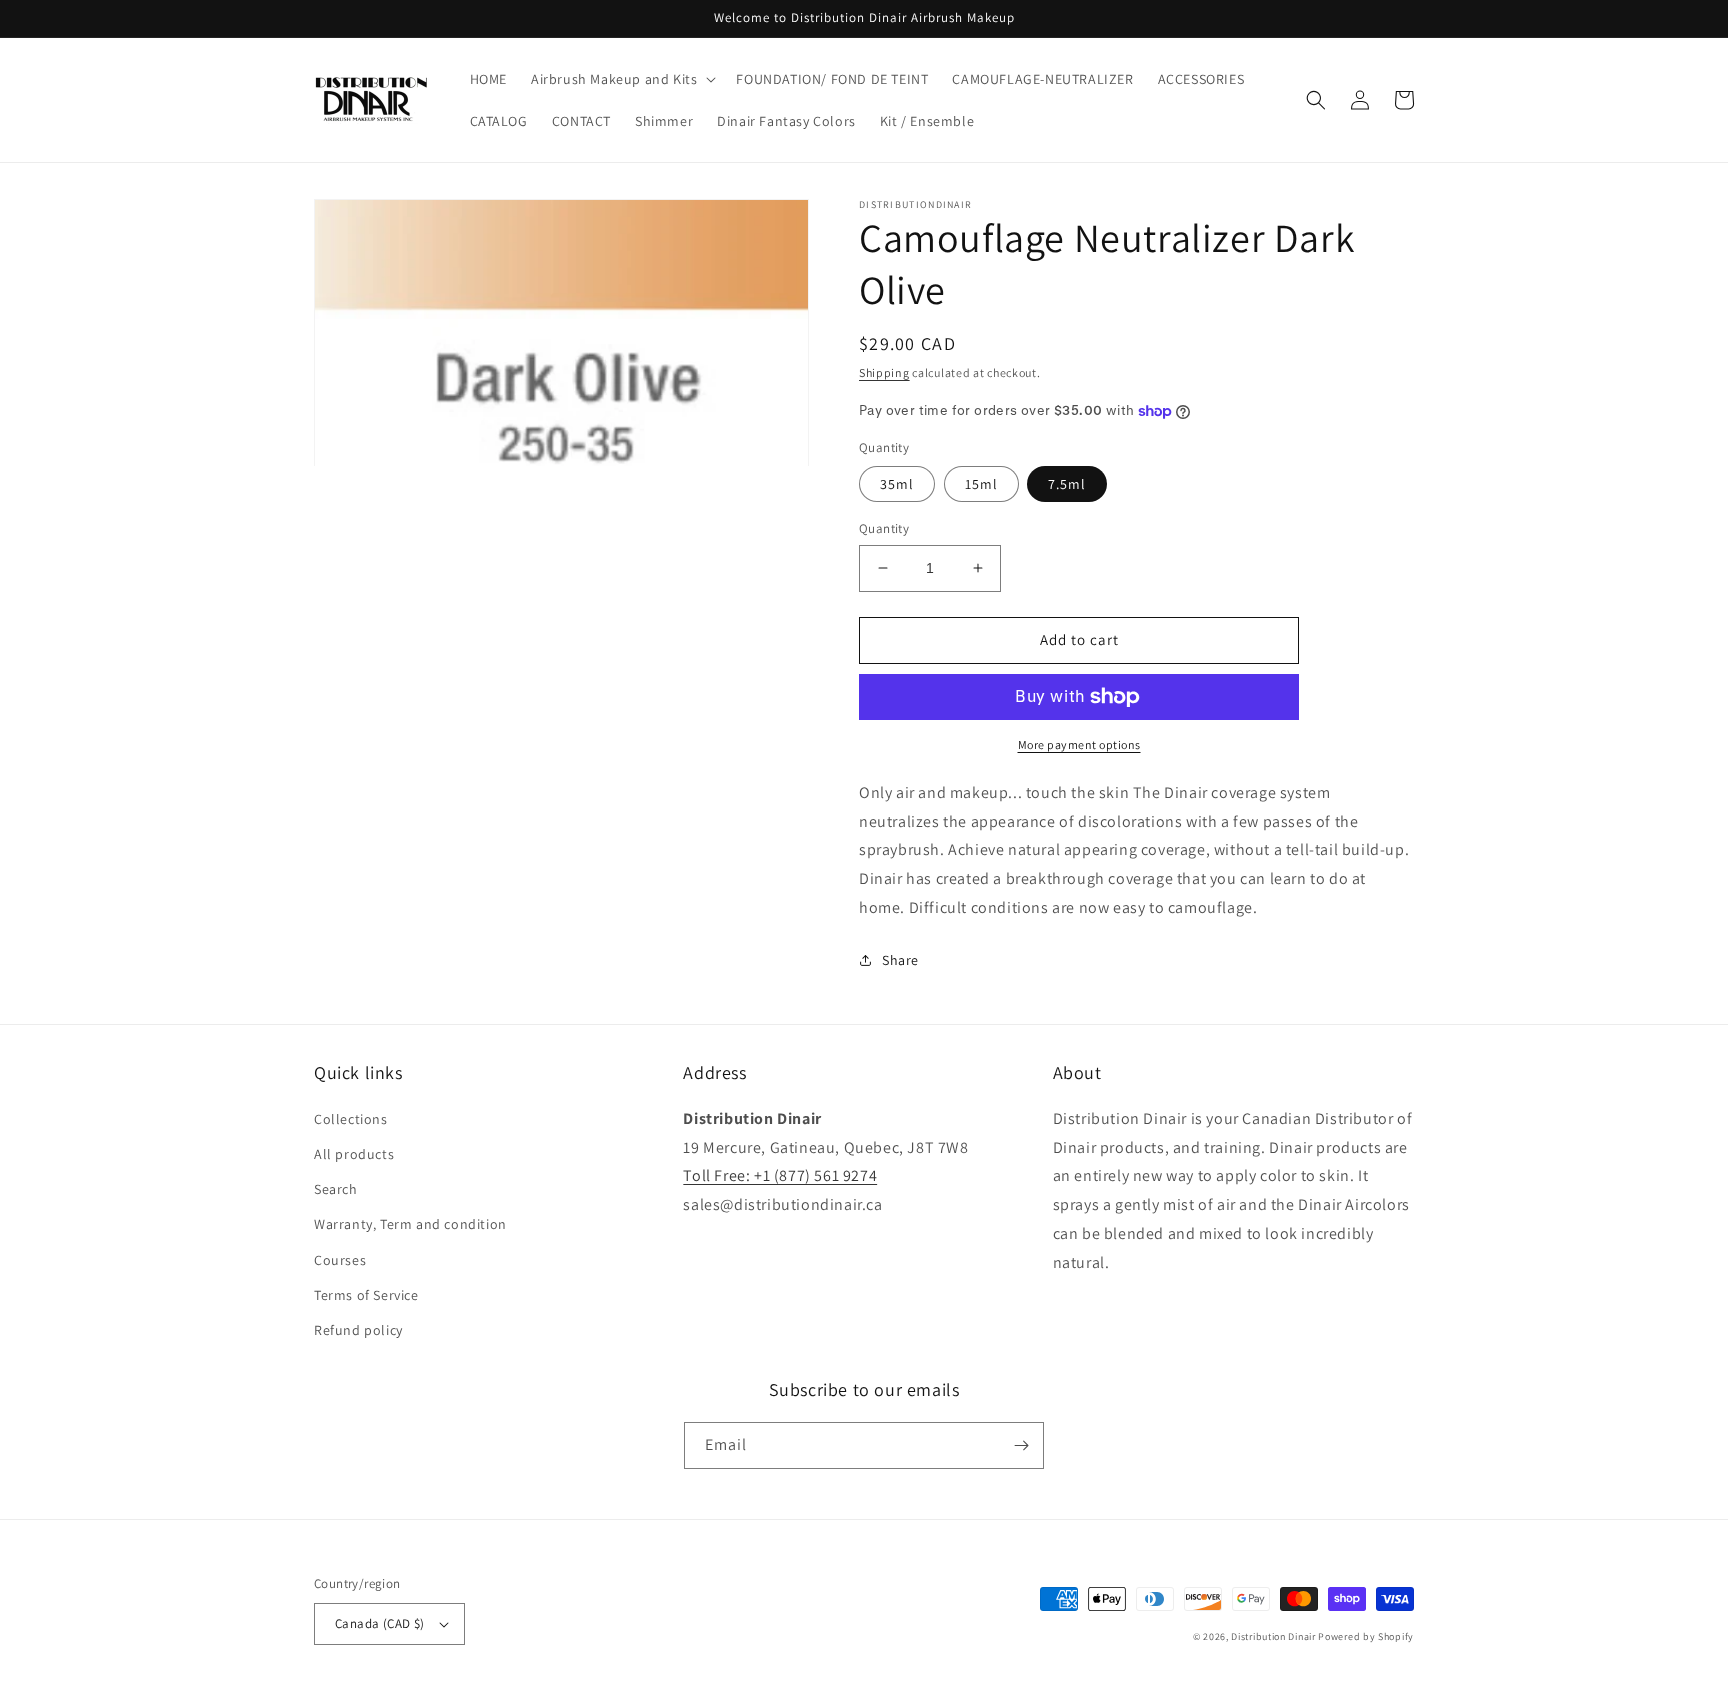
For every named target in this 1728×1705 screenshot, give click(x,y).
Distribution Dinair (1274, 1636)
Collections (351, 1119)
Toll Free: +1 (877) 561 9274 (780, 1175)
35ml (897, 484)
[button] (621, 79)
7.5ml (1067, 484)
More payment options (1079, 744)
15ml (981, 484)
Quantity (884, 528)
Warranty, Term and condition (410, 1224)
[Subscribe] (1021, 1445)
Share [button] (900, 960)
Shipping (884, 372)
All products (354, 1154)
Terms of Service (366, 1295)
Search (336, 1189)
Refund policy (358, 1330)
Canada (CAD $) (380, 1623)
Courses (340, 1260)
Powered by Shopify (1366, 1636)
